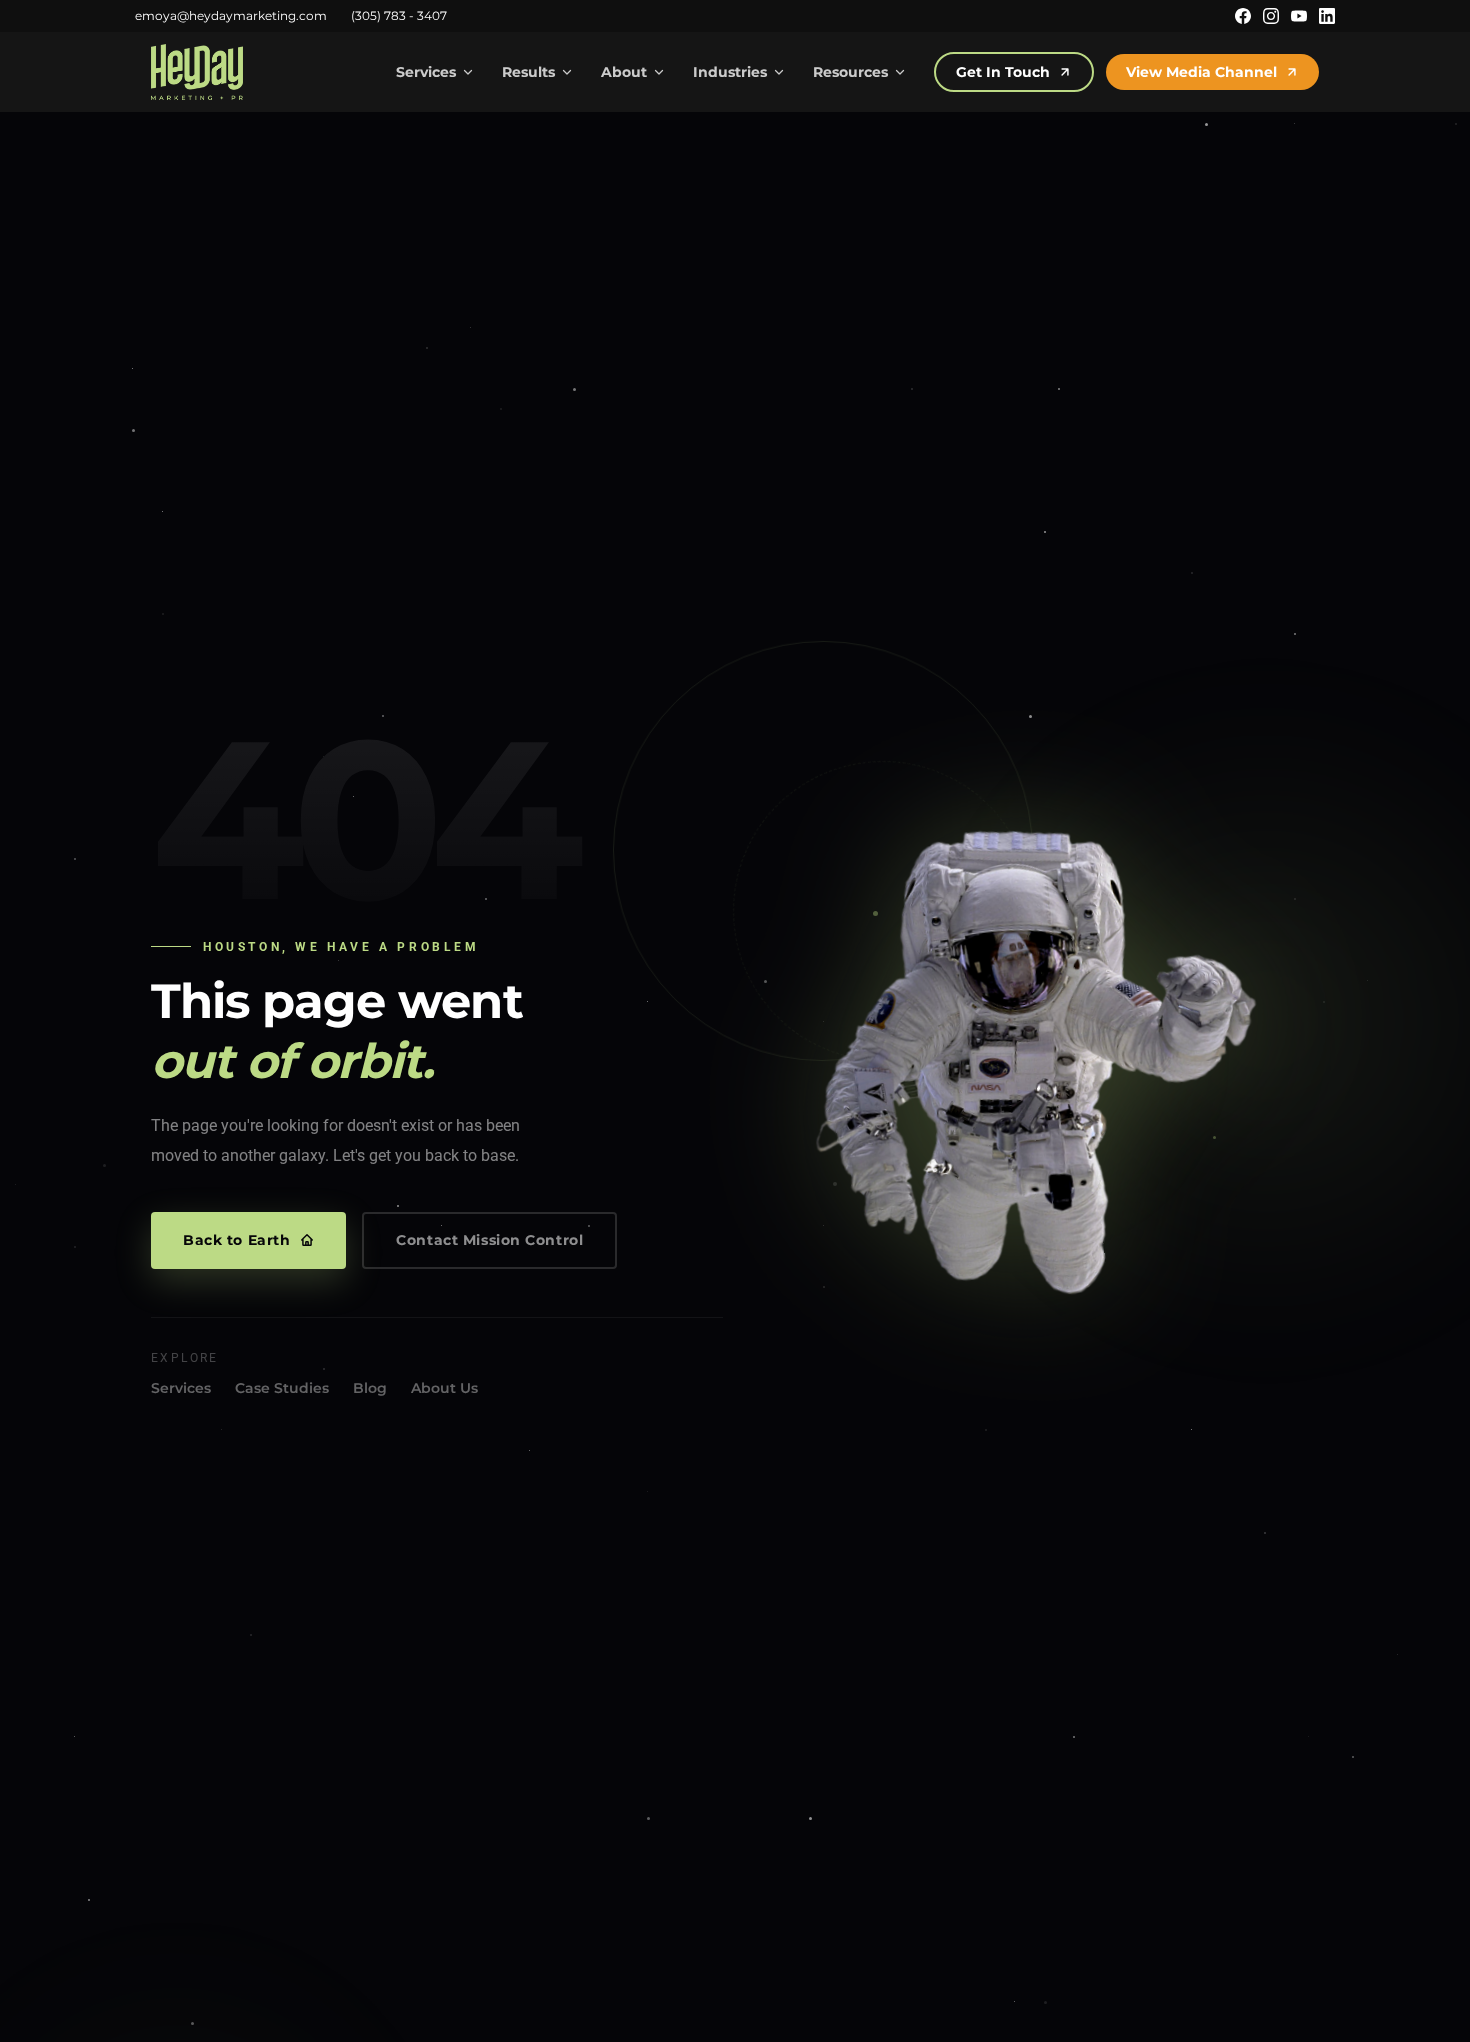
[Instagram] (1271, 16)
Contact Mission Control (489, 1240)
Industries (730, 72)
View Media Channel (1201, 72)
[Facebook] (1243, 16)
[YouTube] (1299, 16)
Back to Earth (236, 1240)
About (624, 72)
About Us (444, 1388)
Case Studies (282, 1388)
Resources (850, 72)
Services (426, 72)
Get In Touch (1003, 72)
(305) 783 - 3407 (399, 15)
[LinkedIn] (1327, 16)
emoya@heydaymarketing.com (231, 15)
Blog (370, 1388)
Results (528, 72)
